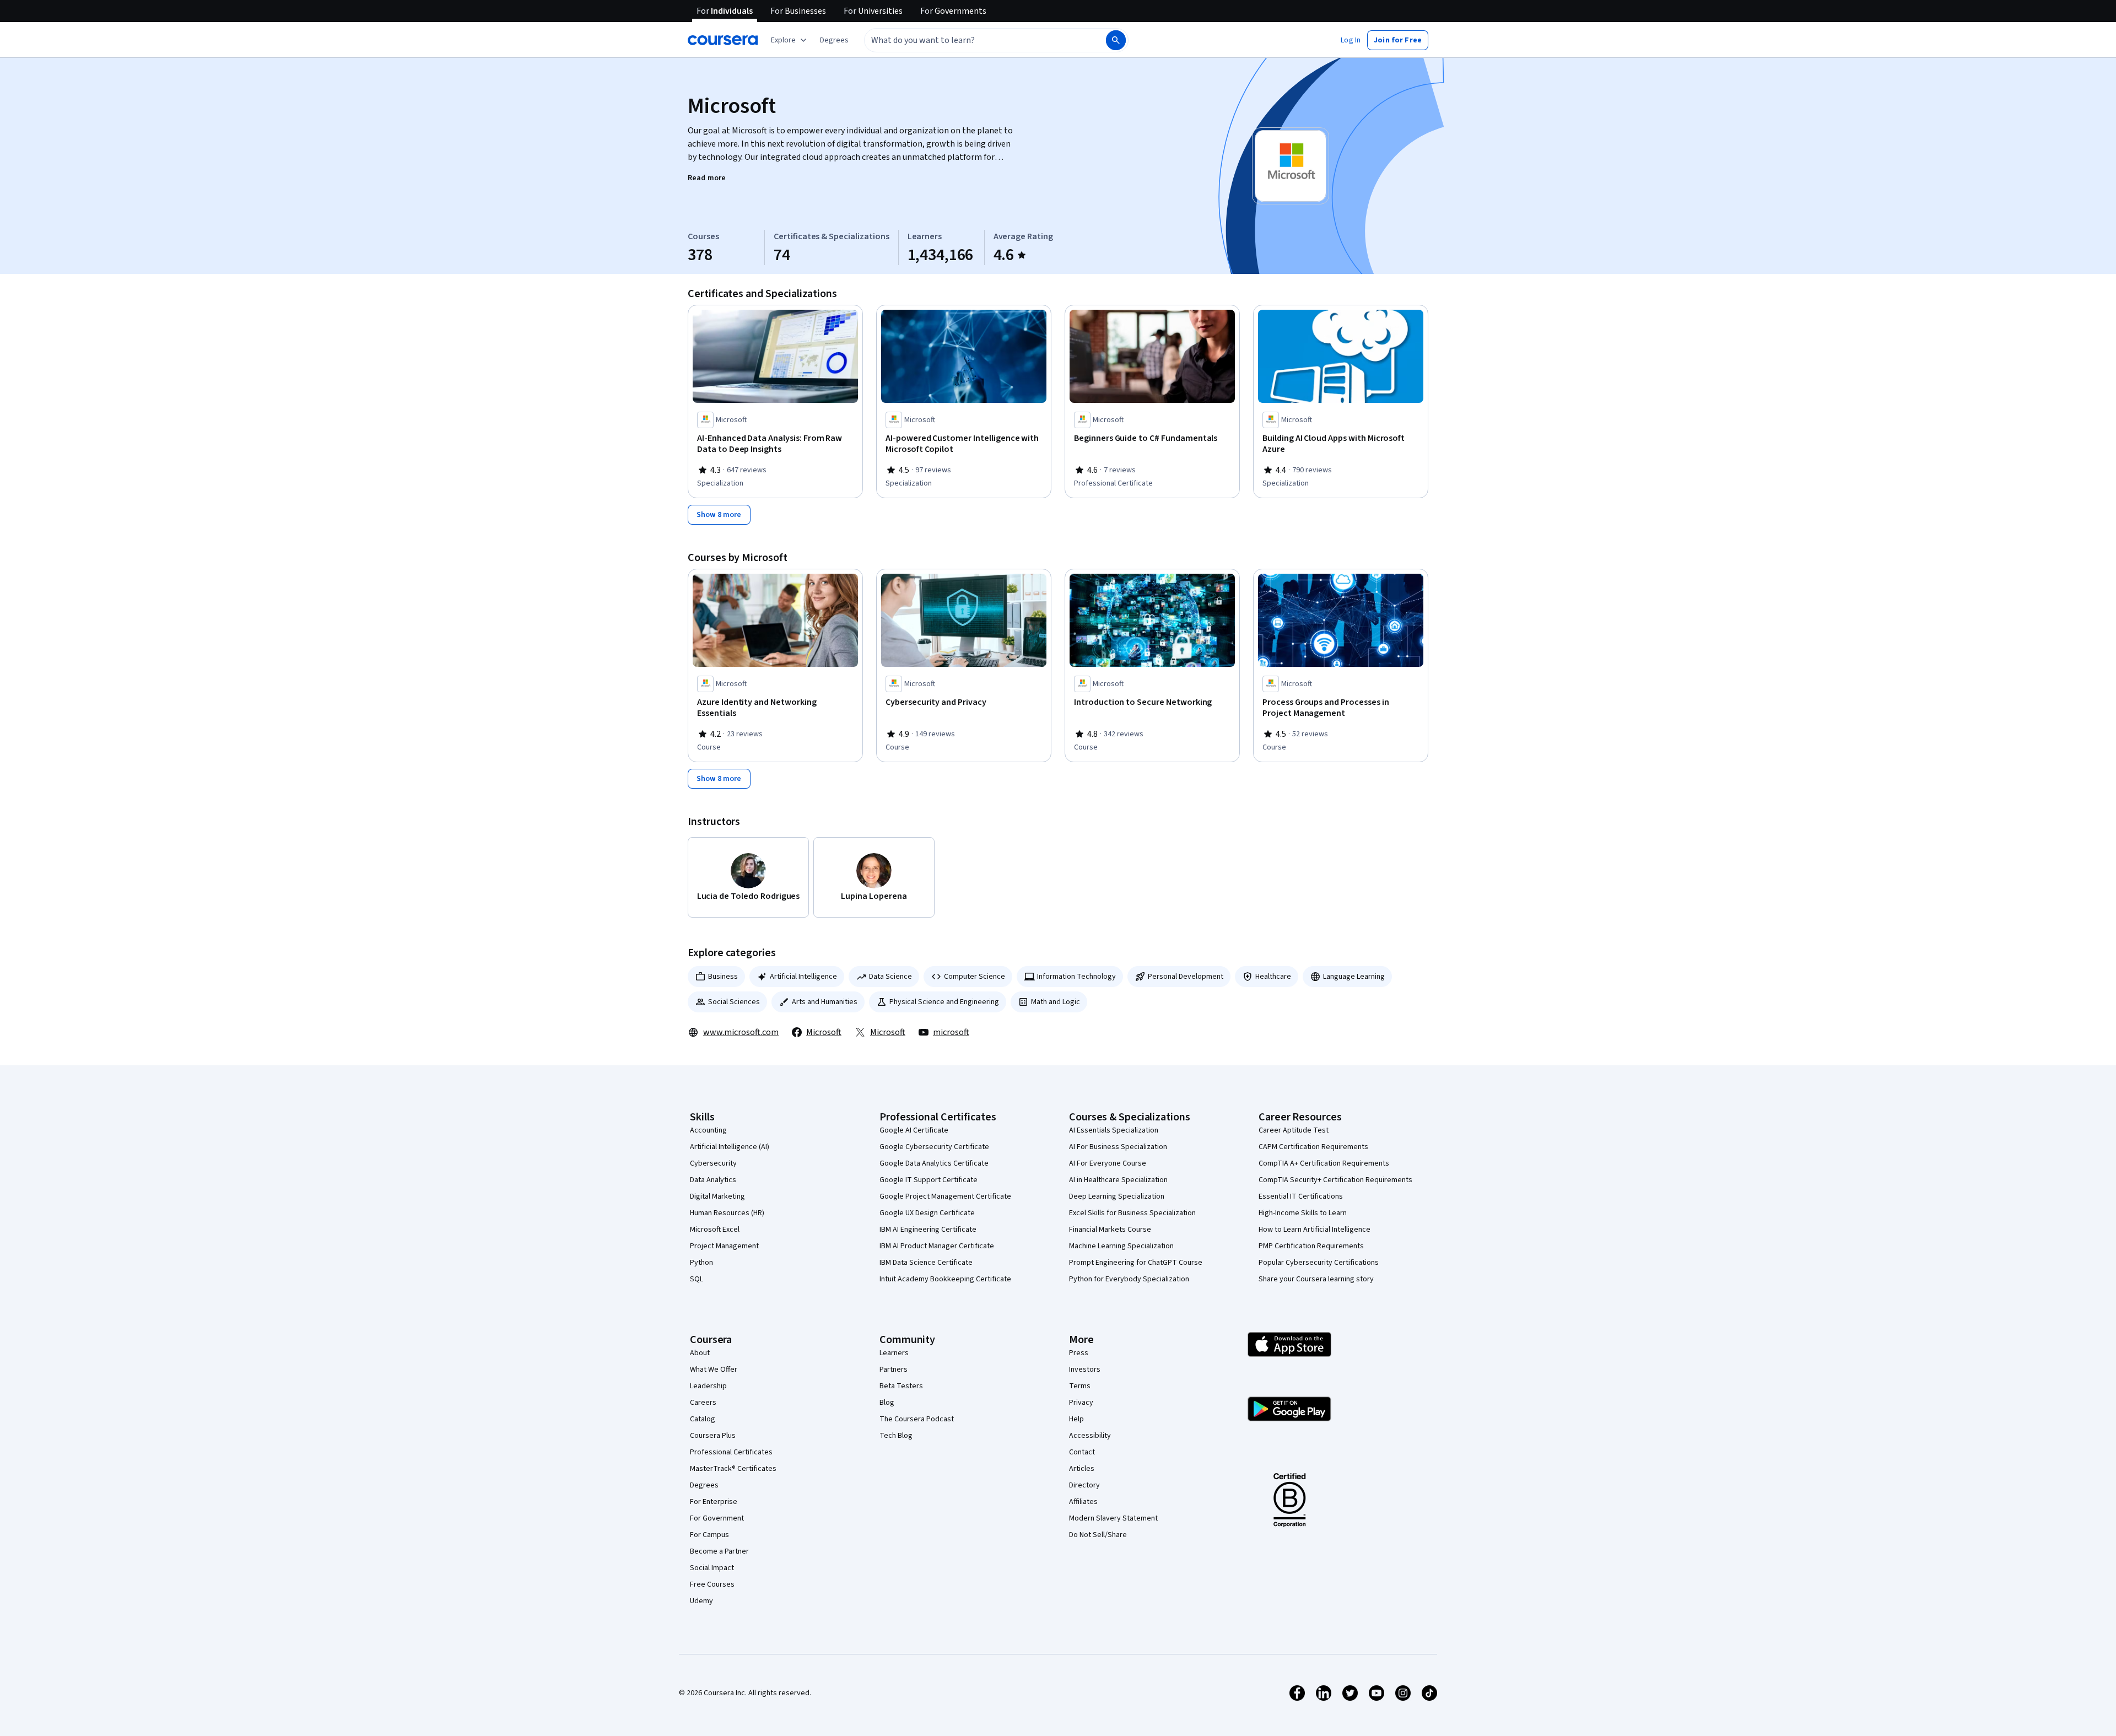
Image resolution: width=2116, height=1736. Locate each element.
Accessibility (1090, 1436)
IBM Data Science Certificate (926, 1263)
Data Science (890, 977)
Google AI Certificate (914, 1130)
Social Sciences (734, 1002)
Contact (1082, 1452)
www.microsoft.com (741, 1032)
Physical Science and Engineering (944, 1002)
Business (723, 977)
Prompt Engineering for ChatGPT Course (1136, 1263)
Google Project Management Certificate (945, 1196)
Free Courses (712, 1584)
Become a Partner (719, 1551)
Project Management (724, 1246)
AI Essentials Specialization (1114, 1130)
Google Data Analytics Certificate (934, 1163)
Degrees (704, 1485)
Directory (1084, 1485)
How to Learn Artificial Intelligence (1315, 1230)
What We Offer (714, 1370)
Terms (1080, 1386)
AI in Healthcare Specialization (1118, 1180)
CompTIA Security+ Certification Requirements (1335, 1180)
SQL (697, 1279)
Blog (887, 1403)
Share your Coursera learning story (1316, 1279)
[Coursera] (723, 40)
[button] (834, 40)
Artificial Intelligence (803, 977)
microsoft (951, 1032)
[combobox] (973, 40)
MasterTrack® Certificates (733, 1469)
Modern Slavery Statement (1113, 1518)
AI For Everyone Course (1108, 1163)
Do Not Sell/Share (1098, 1535)
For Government (717, 1518)
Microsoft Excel (715, 1230)
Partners (894, 1370)
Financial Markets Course (1110, 1230)
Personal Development (1186, 977)
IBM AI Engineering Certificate (928, 1230)
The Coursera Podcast (917, 1419)
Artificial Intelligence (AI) (730, 1147)
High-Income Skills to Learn (1303, 1213)
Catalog (703, 1419)
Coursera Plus (713, 1436)
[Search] (1116, 40)
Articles (1082, 1469)
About (700, 1353)
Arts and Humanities (825, 1002)
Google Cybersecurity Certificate (934, 1147)
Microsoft (824, 1032)
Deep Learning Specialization (1117, 1196)
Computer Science (975, 977)
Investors (1085, 1370)
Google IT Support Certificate (929, 1180)
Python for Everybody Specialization (1129, 1279)
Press (1079, 1353)
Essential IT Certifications (1301, 1196)
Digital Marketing (717, 1196)
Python (701, 1263)
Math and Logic (1056, 1002)
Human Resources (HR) (727, 1213)
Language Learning (1354, 977)
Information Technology (1076, 977)
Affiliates (1083, 1502)
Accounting (708, 1130)
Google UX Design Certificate (927, 1213)
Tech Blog (896, 1436)
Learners (894, 1353)
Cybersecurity (713, 1163)
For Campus (709, 1535)
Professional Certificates (731, 1452)
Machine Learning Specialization (1121, 1246)
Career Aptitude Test (1294, 1130)
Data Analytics (713, 1180)
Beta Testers (901, 1386)
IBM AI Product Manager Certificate (937, 1246)
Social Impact (712, 1568)
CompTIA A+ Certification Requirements (1324, 1163)
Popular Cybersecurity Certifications (1319, 1263)
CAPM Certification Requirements (1313, 1147)
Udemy (701, 1601)
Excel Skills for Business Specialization (1132, 1213)
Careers (703, 1403)
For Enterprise (714, 1502)
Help (1076, 1419)
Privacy (1081, 1403)
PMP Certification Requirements (1311, 1246)
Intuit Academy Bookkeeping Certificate (945, 1279)
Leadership (708, 1386)
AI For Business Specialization (1118, 1147)
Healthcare (1273, 977)
